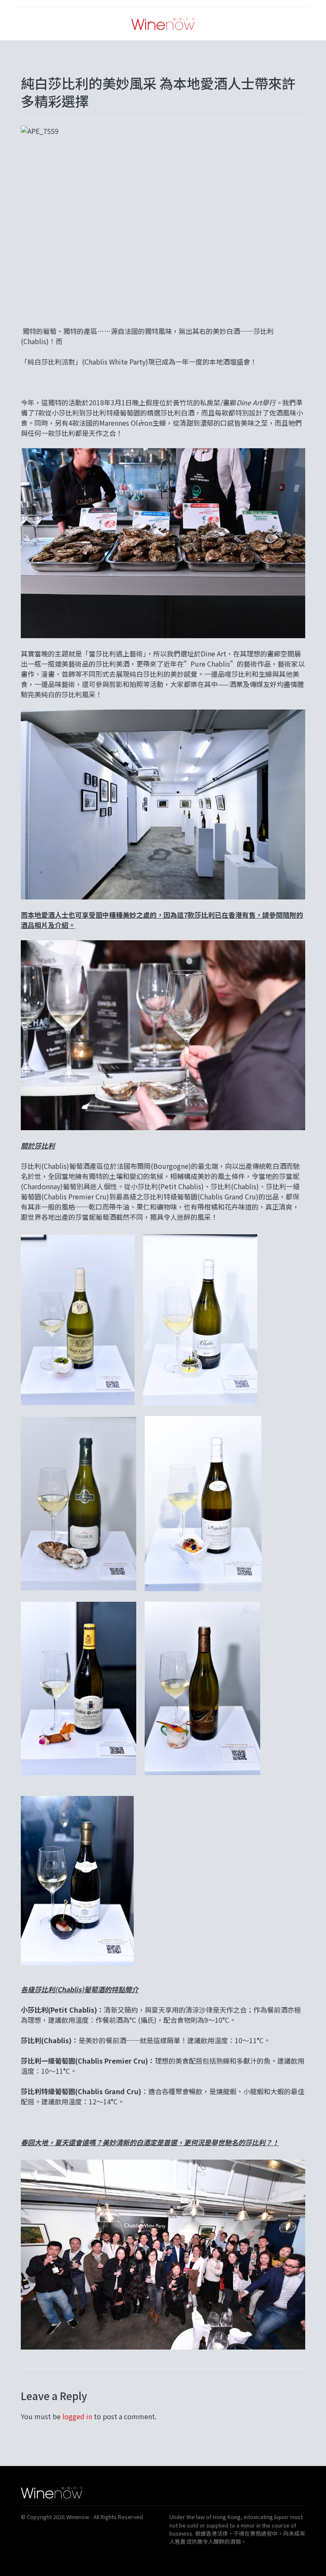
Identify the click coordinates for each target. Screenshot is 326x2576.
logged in (77, 2416)
